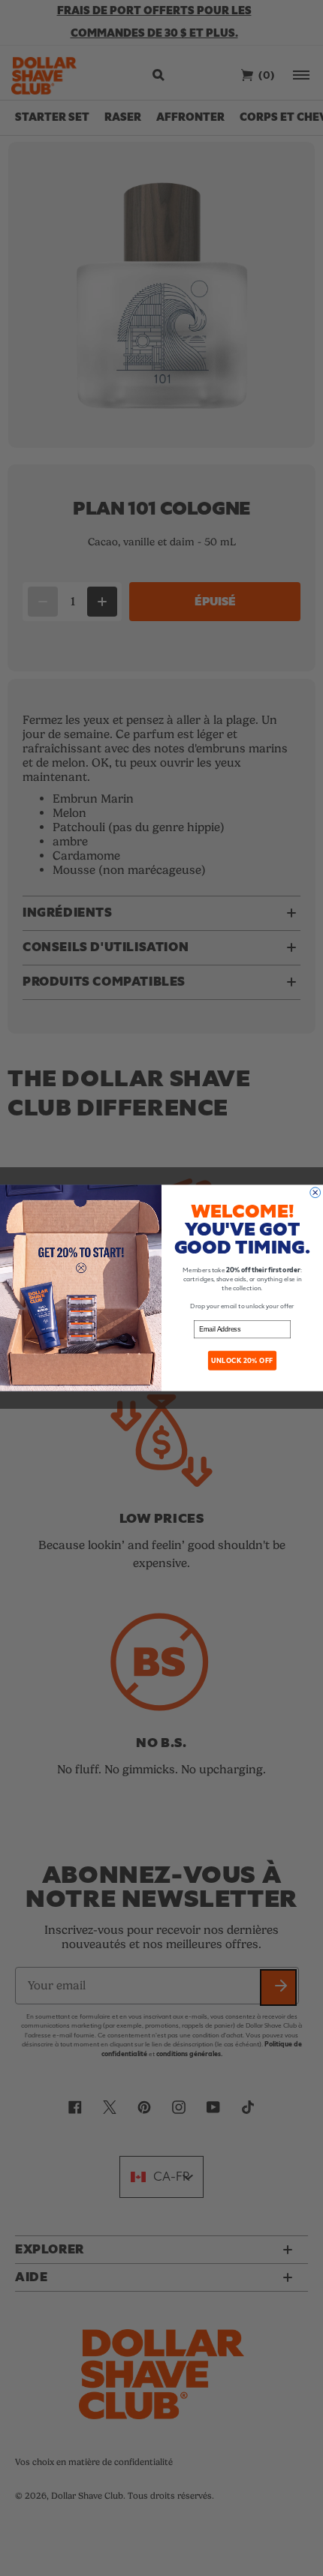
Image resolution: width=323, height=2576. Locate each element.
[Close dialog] (315, 1193)
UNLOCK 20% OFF (242, 1361)
